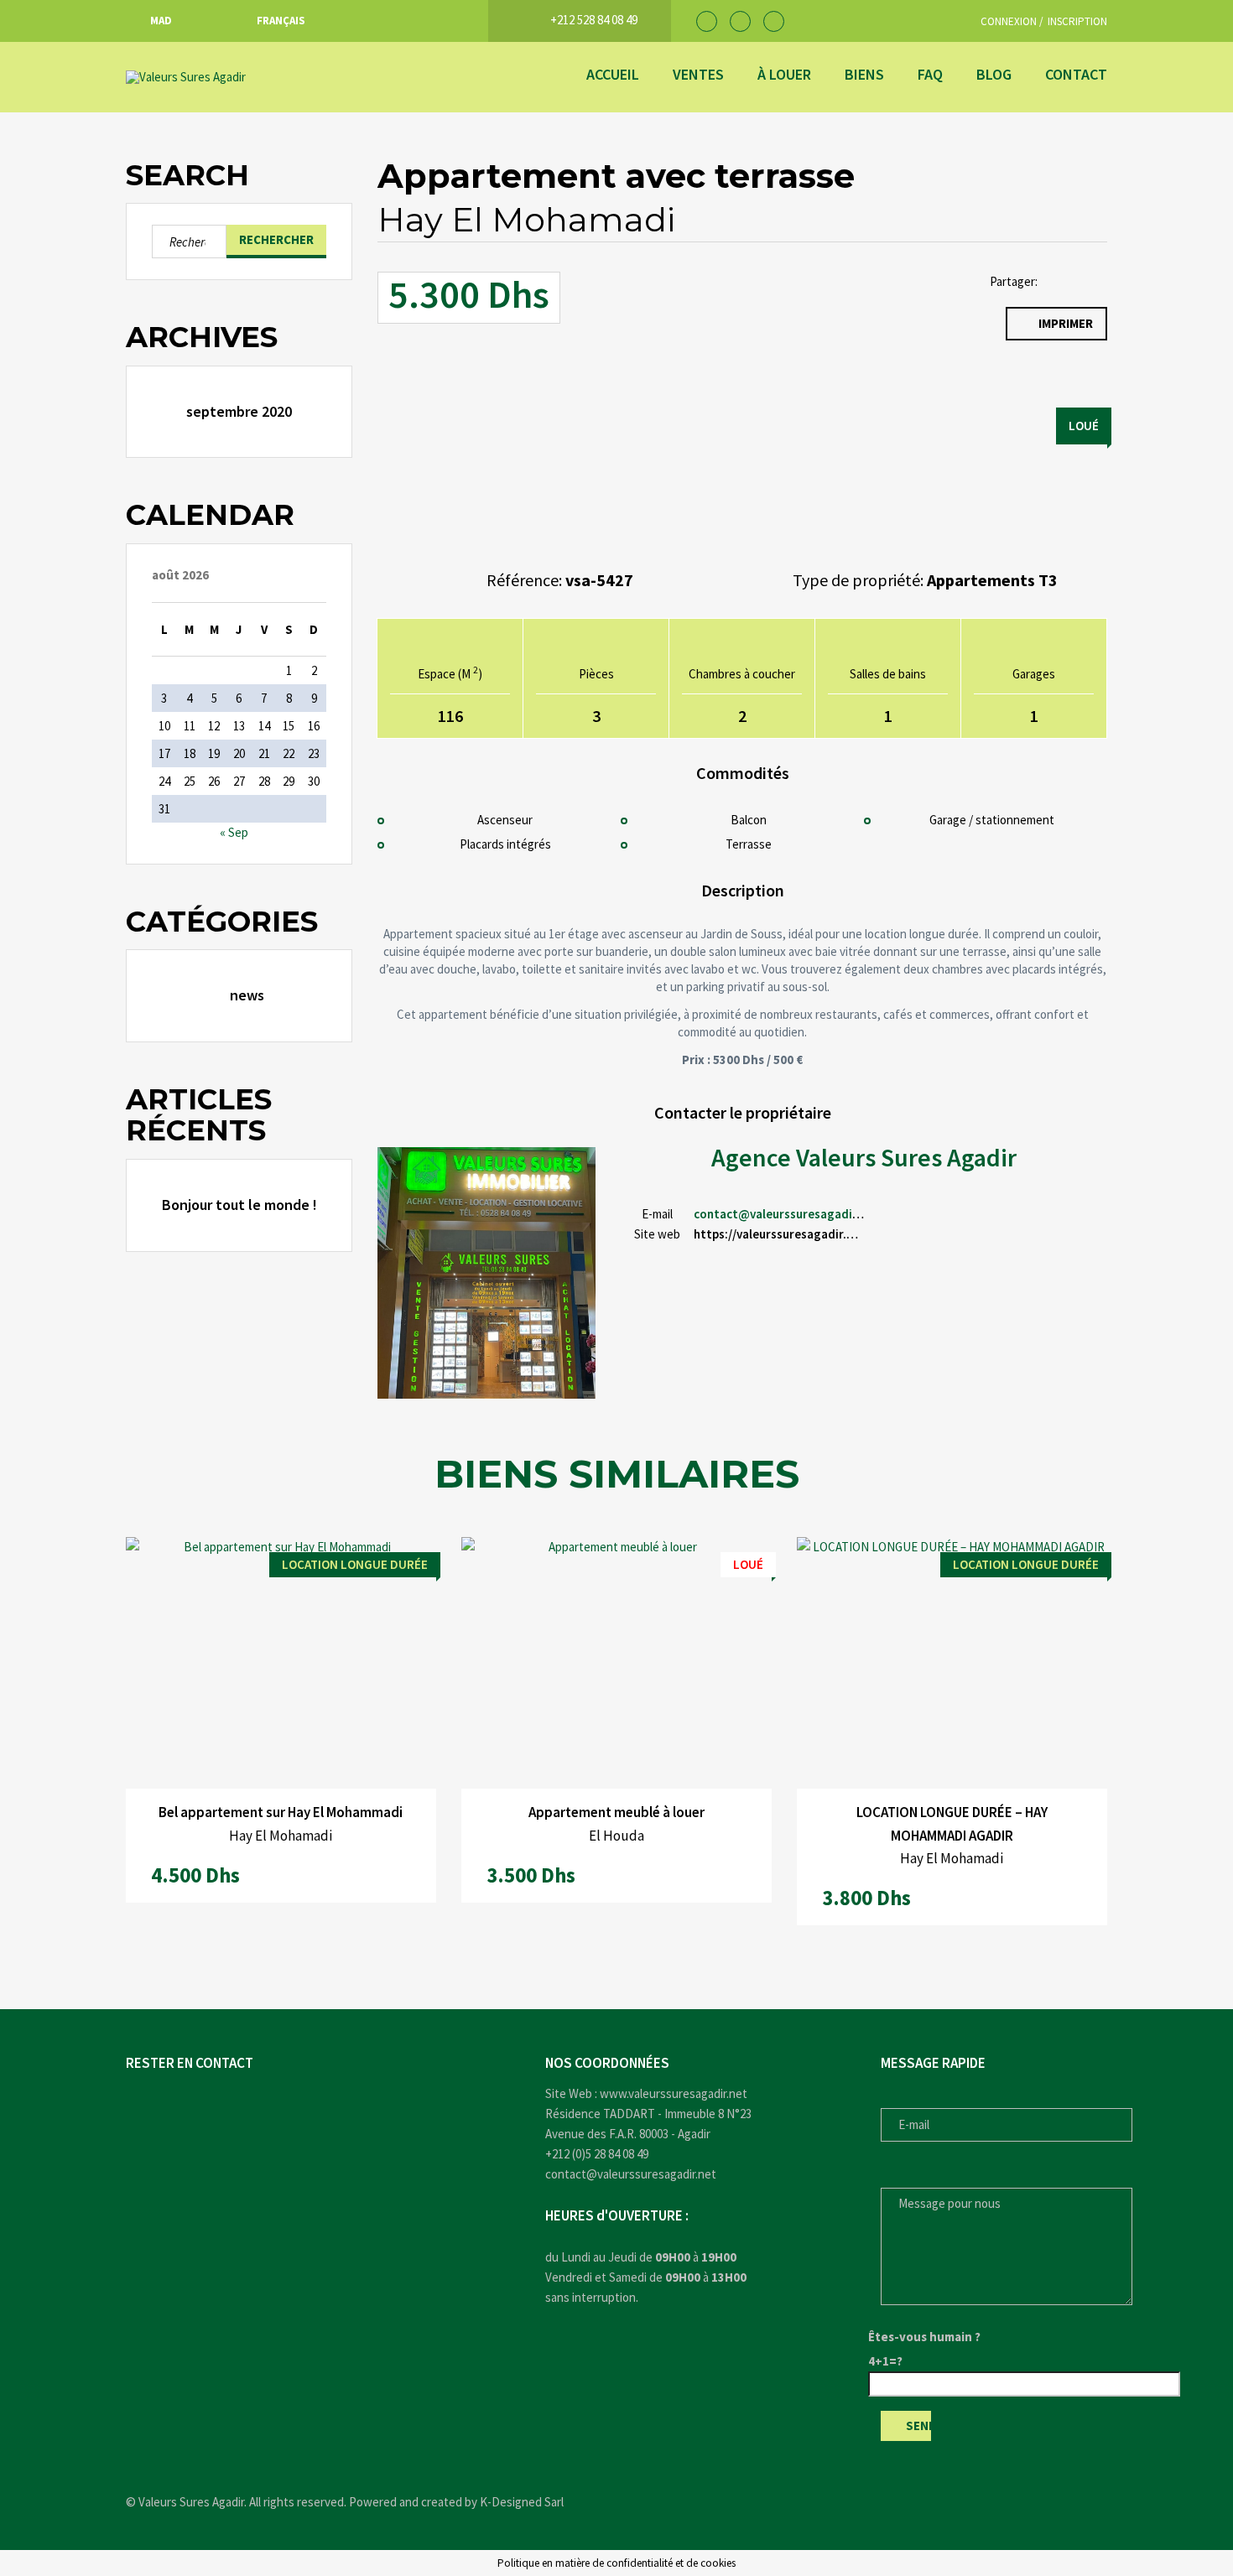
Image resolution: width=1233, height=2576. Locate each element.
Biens (864, 74)
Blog (994, 74)
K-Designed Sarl (522, 2502)
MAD (161, 21)
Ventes (698, 74)
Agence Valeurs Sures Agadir (864, 1157)
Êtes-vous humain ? (924, 2337)
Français (281, 21)
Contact (1076, 74)
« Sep (234, 832)
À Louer (784, 74)
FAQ (930, 74)
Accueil (613, 74)
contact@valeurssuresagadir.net (786, 1214)
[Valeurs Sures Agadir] (252, 77)
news (247, 995)
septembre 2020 (239, 411)
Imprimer (1066, 323)
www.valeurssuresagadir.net (674, 2093)
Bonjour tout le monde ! (239, 1205)
